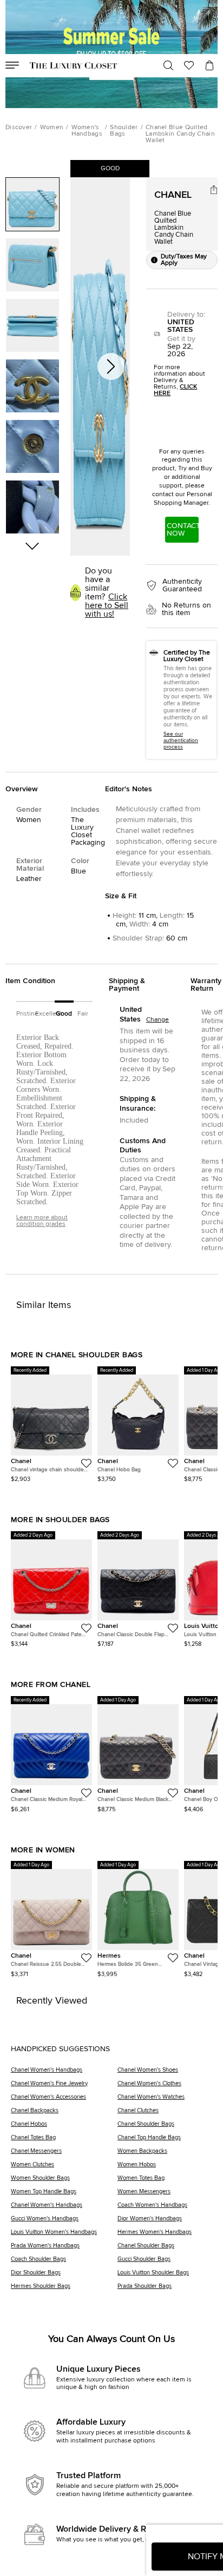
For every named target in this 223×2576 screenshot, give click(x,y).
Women (52, 128)
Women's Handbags (87, 131)
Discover (19, 128)
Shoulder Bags (124, 131)
